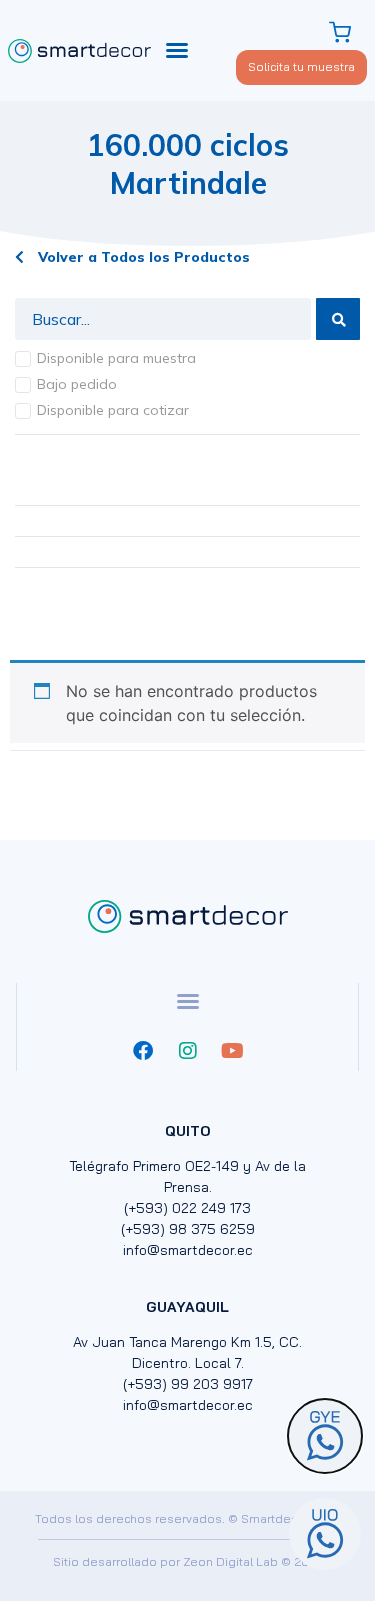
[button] (177, 50)
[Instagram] (188, 1051)
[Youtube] (233, 1051)
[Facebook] (143, 1051)
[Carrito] (342, 32)
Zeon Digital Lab (230, 1561)
